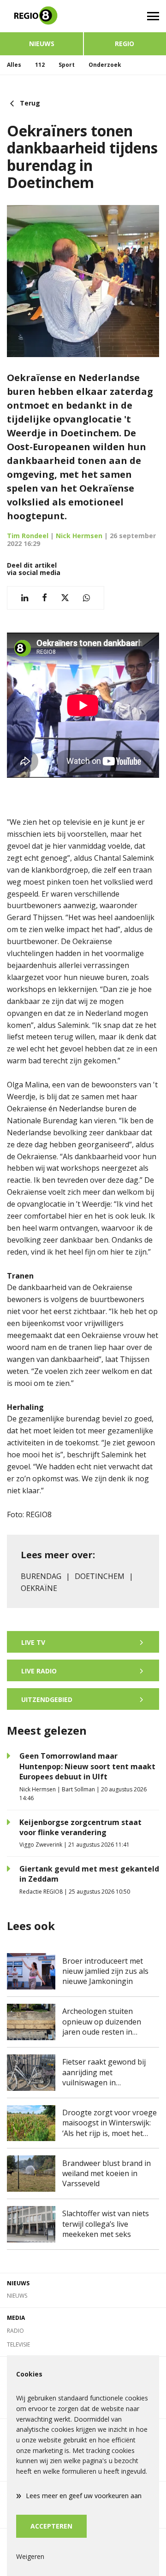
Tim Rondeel (28, 536)
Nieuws (42, 44)
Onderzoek (105, 65)
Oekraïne (39, 1588)
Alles (14, 65)
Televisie (18, 2344)
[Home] (41, 16)
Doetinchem (100, 1576)
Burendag (41, 1576)
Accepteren (51, 2526)
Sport (67, 65)
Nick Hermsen (79, 536)
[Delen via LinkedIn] (25, 598)
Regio (125, 44)
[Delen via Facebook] (44, 598)
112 (40, 65)
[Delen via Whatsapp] (86, 598)
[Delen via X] (65, 598)
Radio (15, 2331)
